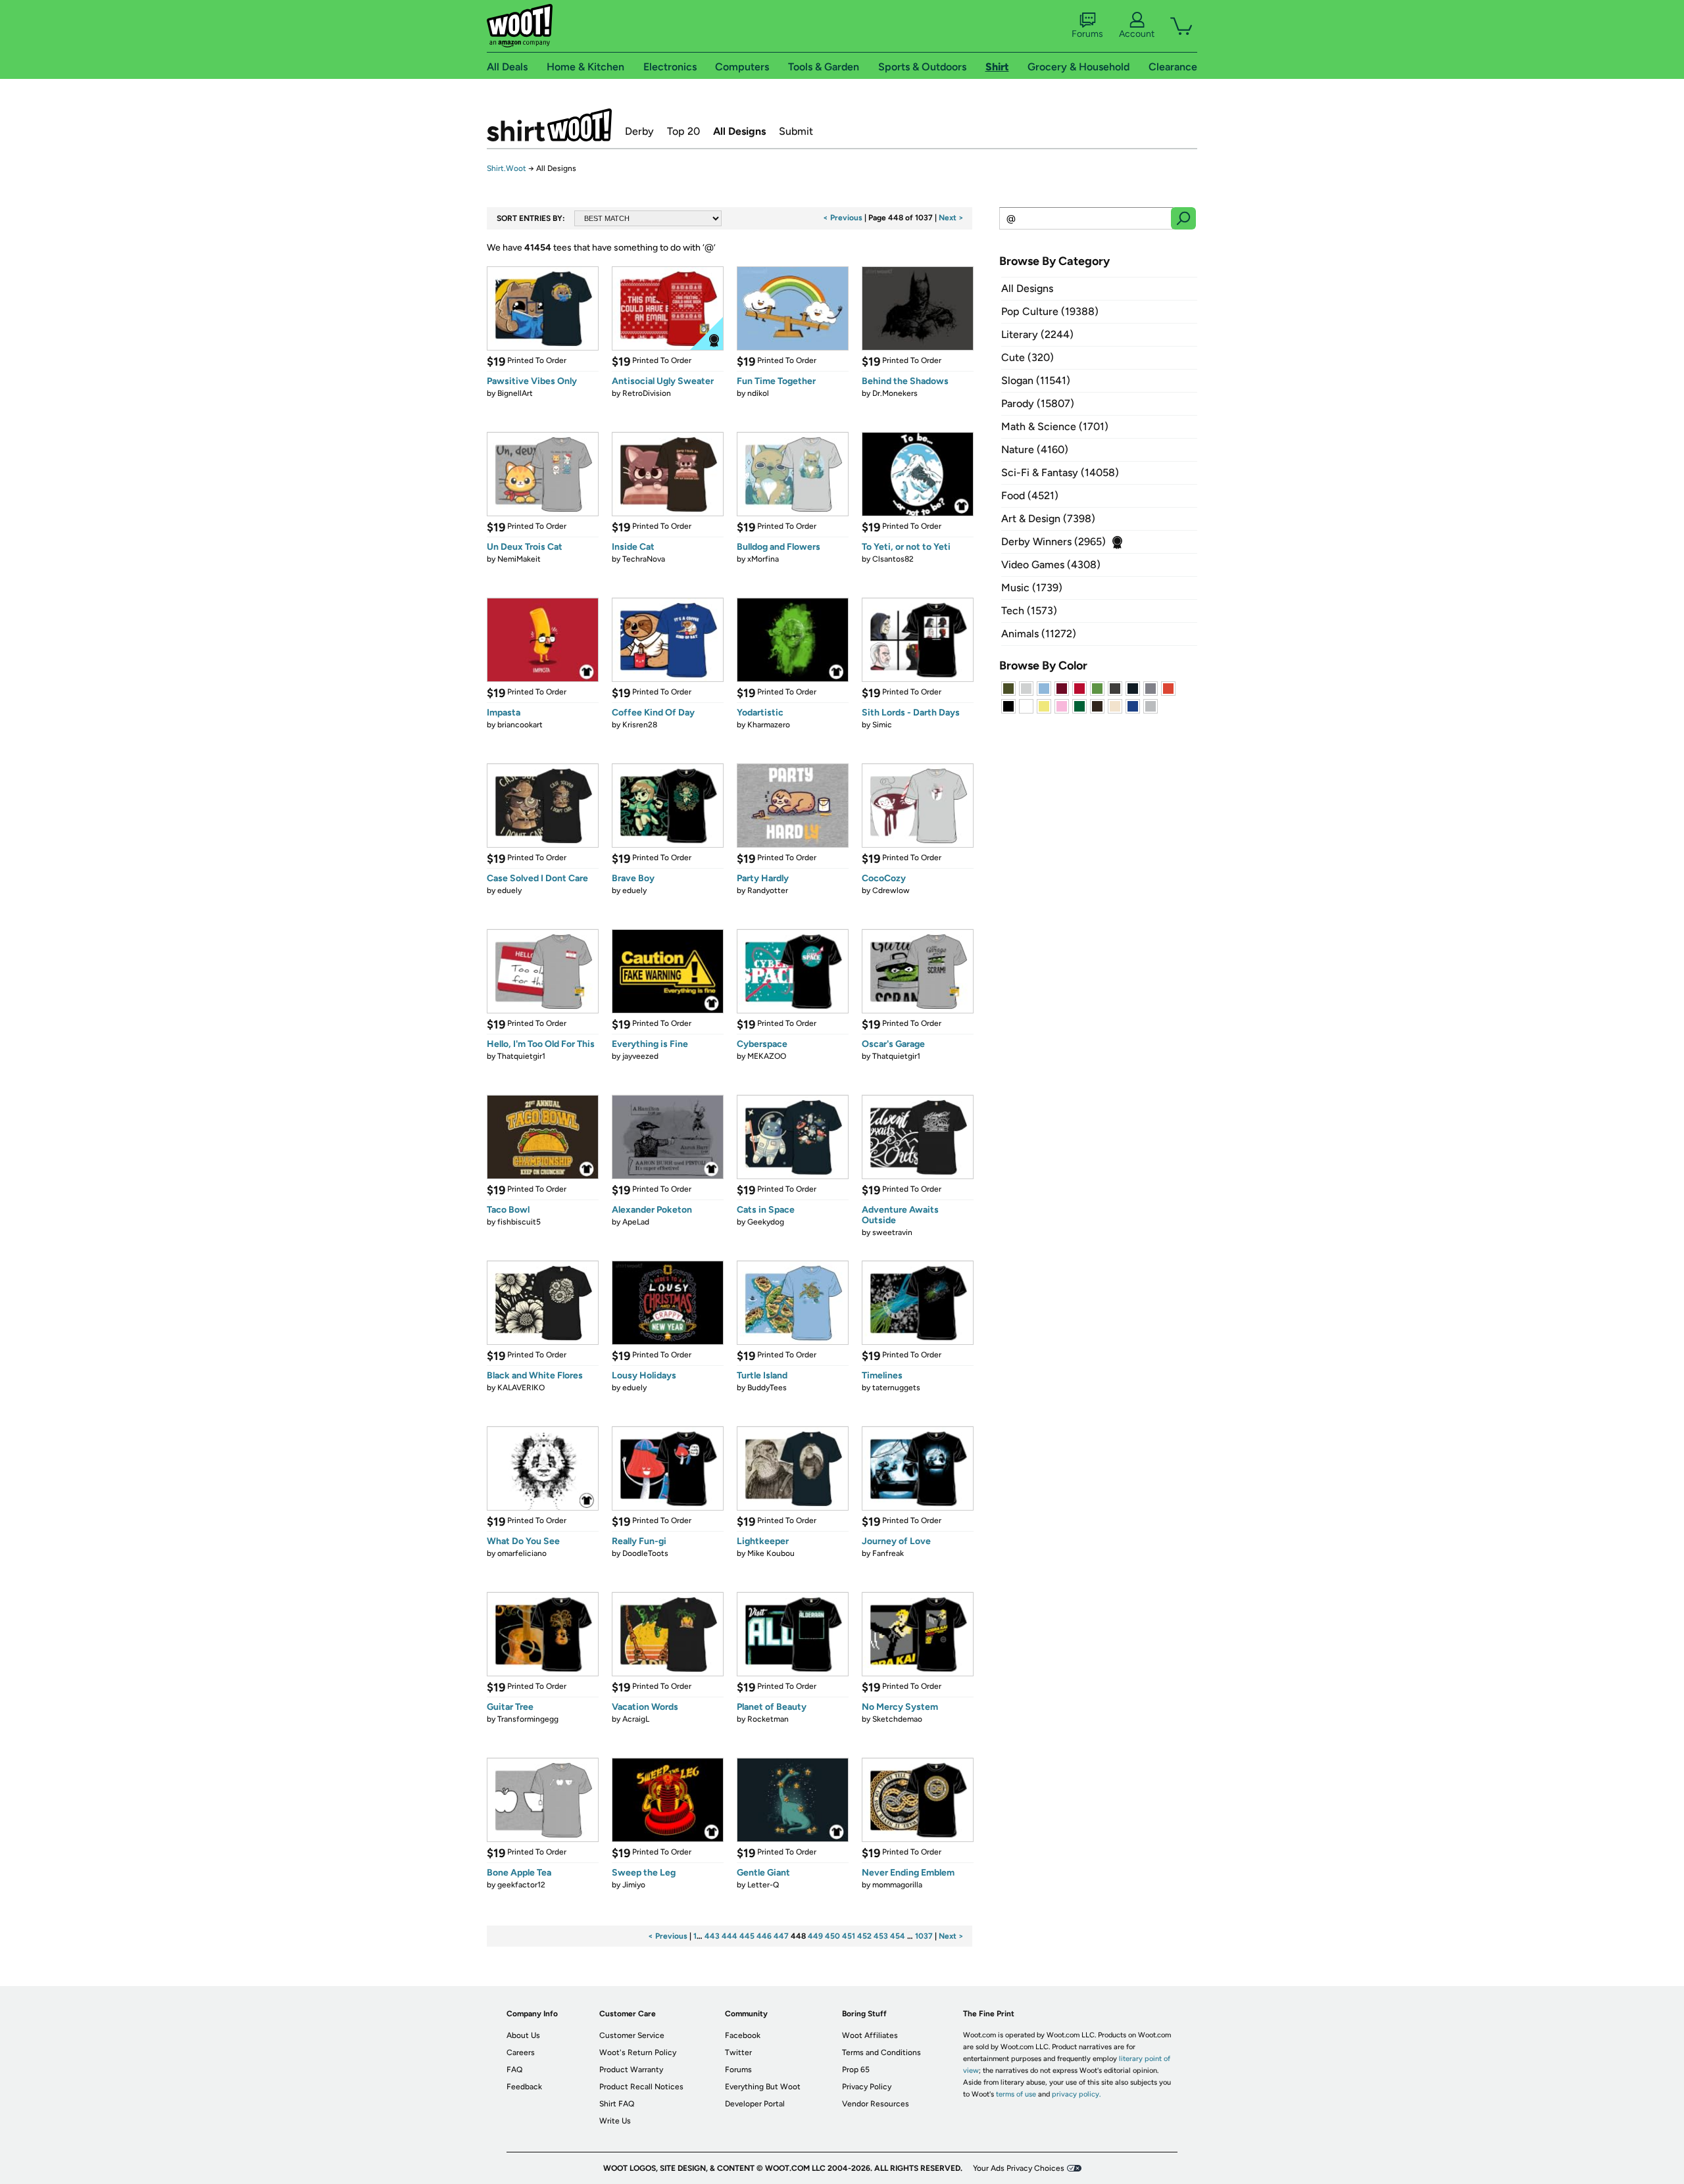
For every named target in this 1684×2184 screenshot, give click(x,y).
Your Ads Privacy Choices (1019, 2168)
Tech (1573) (1029, 611)
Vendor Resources (876, 2104)
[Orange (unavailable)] (1168, 689)
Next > (951, 218)
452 (864, 1936)
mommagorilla (897, 1885)
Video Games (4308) (1051, 565)
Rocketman (768, 1719)
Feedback (524, 2087)
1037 (924, 1936)
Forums (1087, 34)
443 (712, 1936)
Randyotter (768, 890)
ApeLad (636, 1222)
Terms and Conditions (881, 2052)
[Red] (1079, 689)
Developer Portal (755, 2104)
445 (747, 1936)
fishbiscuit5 (519, 1222)
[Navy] (1133, 689)
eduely (509, 890)
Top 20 (683, 131)
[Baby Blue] (1044, 689)
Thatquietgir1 (521, 1056)
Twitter (738, 2052)
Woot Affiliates (870, 2035)
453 (881, 1936)
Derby (639, 131)
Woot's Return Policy (638, 2052)
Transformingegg (528, 1719)
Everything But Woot (763, 2087)
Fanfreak (888, 1553)
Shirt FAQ (617, 2104)
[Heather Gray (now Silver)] (1151, 706)
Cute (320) (1028, 357)
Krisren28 (640, 725)
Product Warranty (631, 2070)
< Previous (843, 218)
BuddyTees (767, 1388)
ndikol (758, 393)
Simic (882, 725)
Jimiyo (634, 1885)
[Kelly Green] (1079, 706)
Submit (796, 131)
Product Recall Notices (641, 2087)
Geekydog (766, 1222)
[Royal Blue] (1133, 706)
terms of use (1016, 2094)
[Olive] (1008, 689)
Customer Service (632, 2035)
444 (730, 1936)
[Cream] (1115, 706)
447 (781, 1936)
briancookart (520, 725)
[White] (1026, 706)
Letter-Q (763, 1885)
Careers (521, 2052)
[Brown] (1097, 706)
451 (849, 1936)
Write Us (615, 2121)
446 (764, 1936)
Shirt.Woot (549, 125)
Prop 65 (856, 2070)
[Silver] (1026, 689)
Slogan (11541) (1036, 380)
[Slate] (1151, 689)
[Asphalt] (1115, 689)
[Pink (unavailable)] (1062, 706)
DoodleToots (645, 1553)
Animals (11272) (1039, 634)
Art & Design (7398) (1048, 519)
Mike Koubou (771, 1553)
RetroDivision (647, 393)
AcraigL (636, 1719)
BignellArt (515, 393)
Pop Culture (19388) (1050, 311)
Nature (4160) (1035, 449)
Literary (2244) (1037, 334)
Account (1137, 34)
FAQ (514, 2070)
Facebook (743, 2035)
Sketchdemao (897, 1719)
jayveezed (640, 1056)
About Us (523, 2035)
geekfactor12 (521, 1885)
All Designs (739, 131)
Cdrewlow (891, 890)
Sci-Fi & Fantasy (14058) (1060, 473)
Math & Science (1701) (1055, 426)
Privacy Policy (867, 2087)
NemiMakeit (519, 559)
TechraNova (644, 559)
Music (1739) (1032, 588)
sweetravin (892, 1232)
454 (898, 1936)
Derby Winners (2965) (1053, 542)
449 (815, 1936)
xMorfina (763, 559)
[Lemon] (1044, 706)
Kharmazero (769, 725)
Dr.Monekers (895, 393)
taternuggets (896, 1388)
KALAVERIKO (521, 1388)
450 (832, 1936)
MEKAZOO (767, 1056)
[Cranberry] (1062, 689)
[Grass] (1097, 689)
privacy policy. (1076, 2094)
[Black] (1008, 706)
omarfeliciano (522, 1553)
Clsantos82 (893, 559)
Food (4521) (1030, 496)
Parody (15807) (1038, 403)
